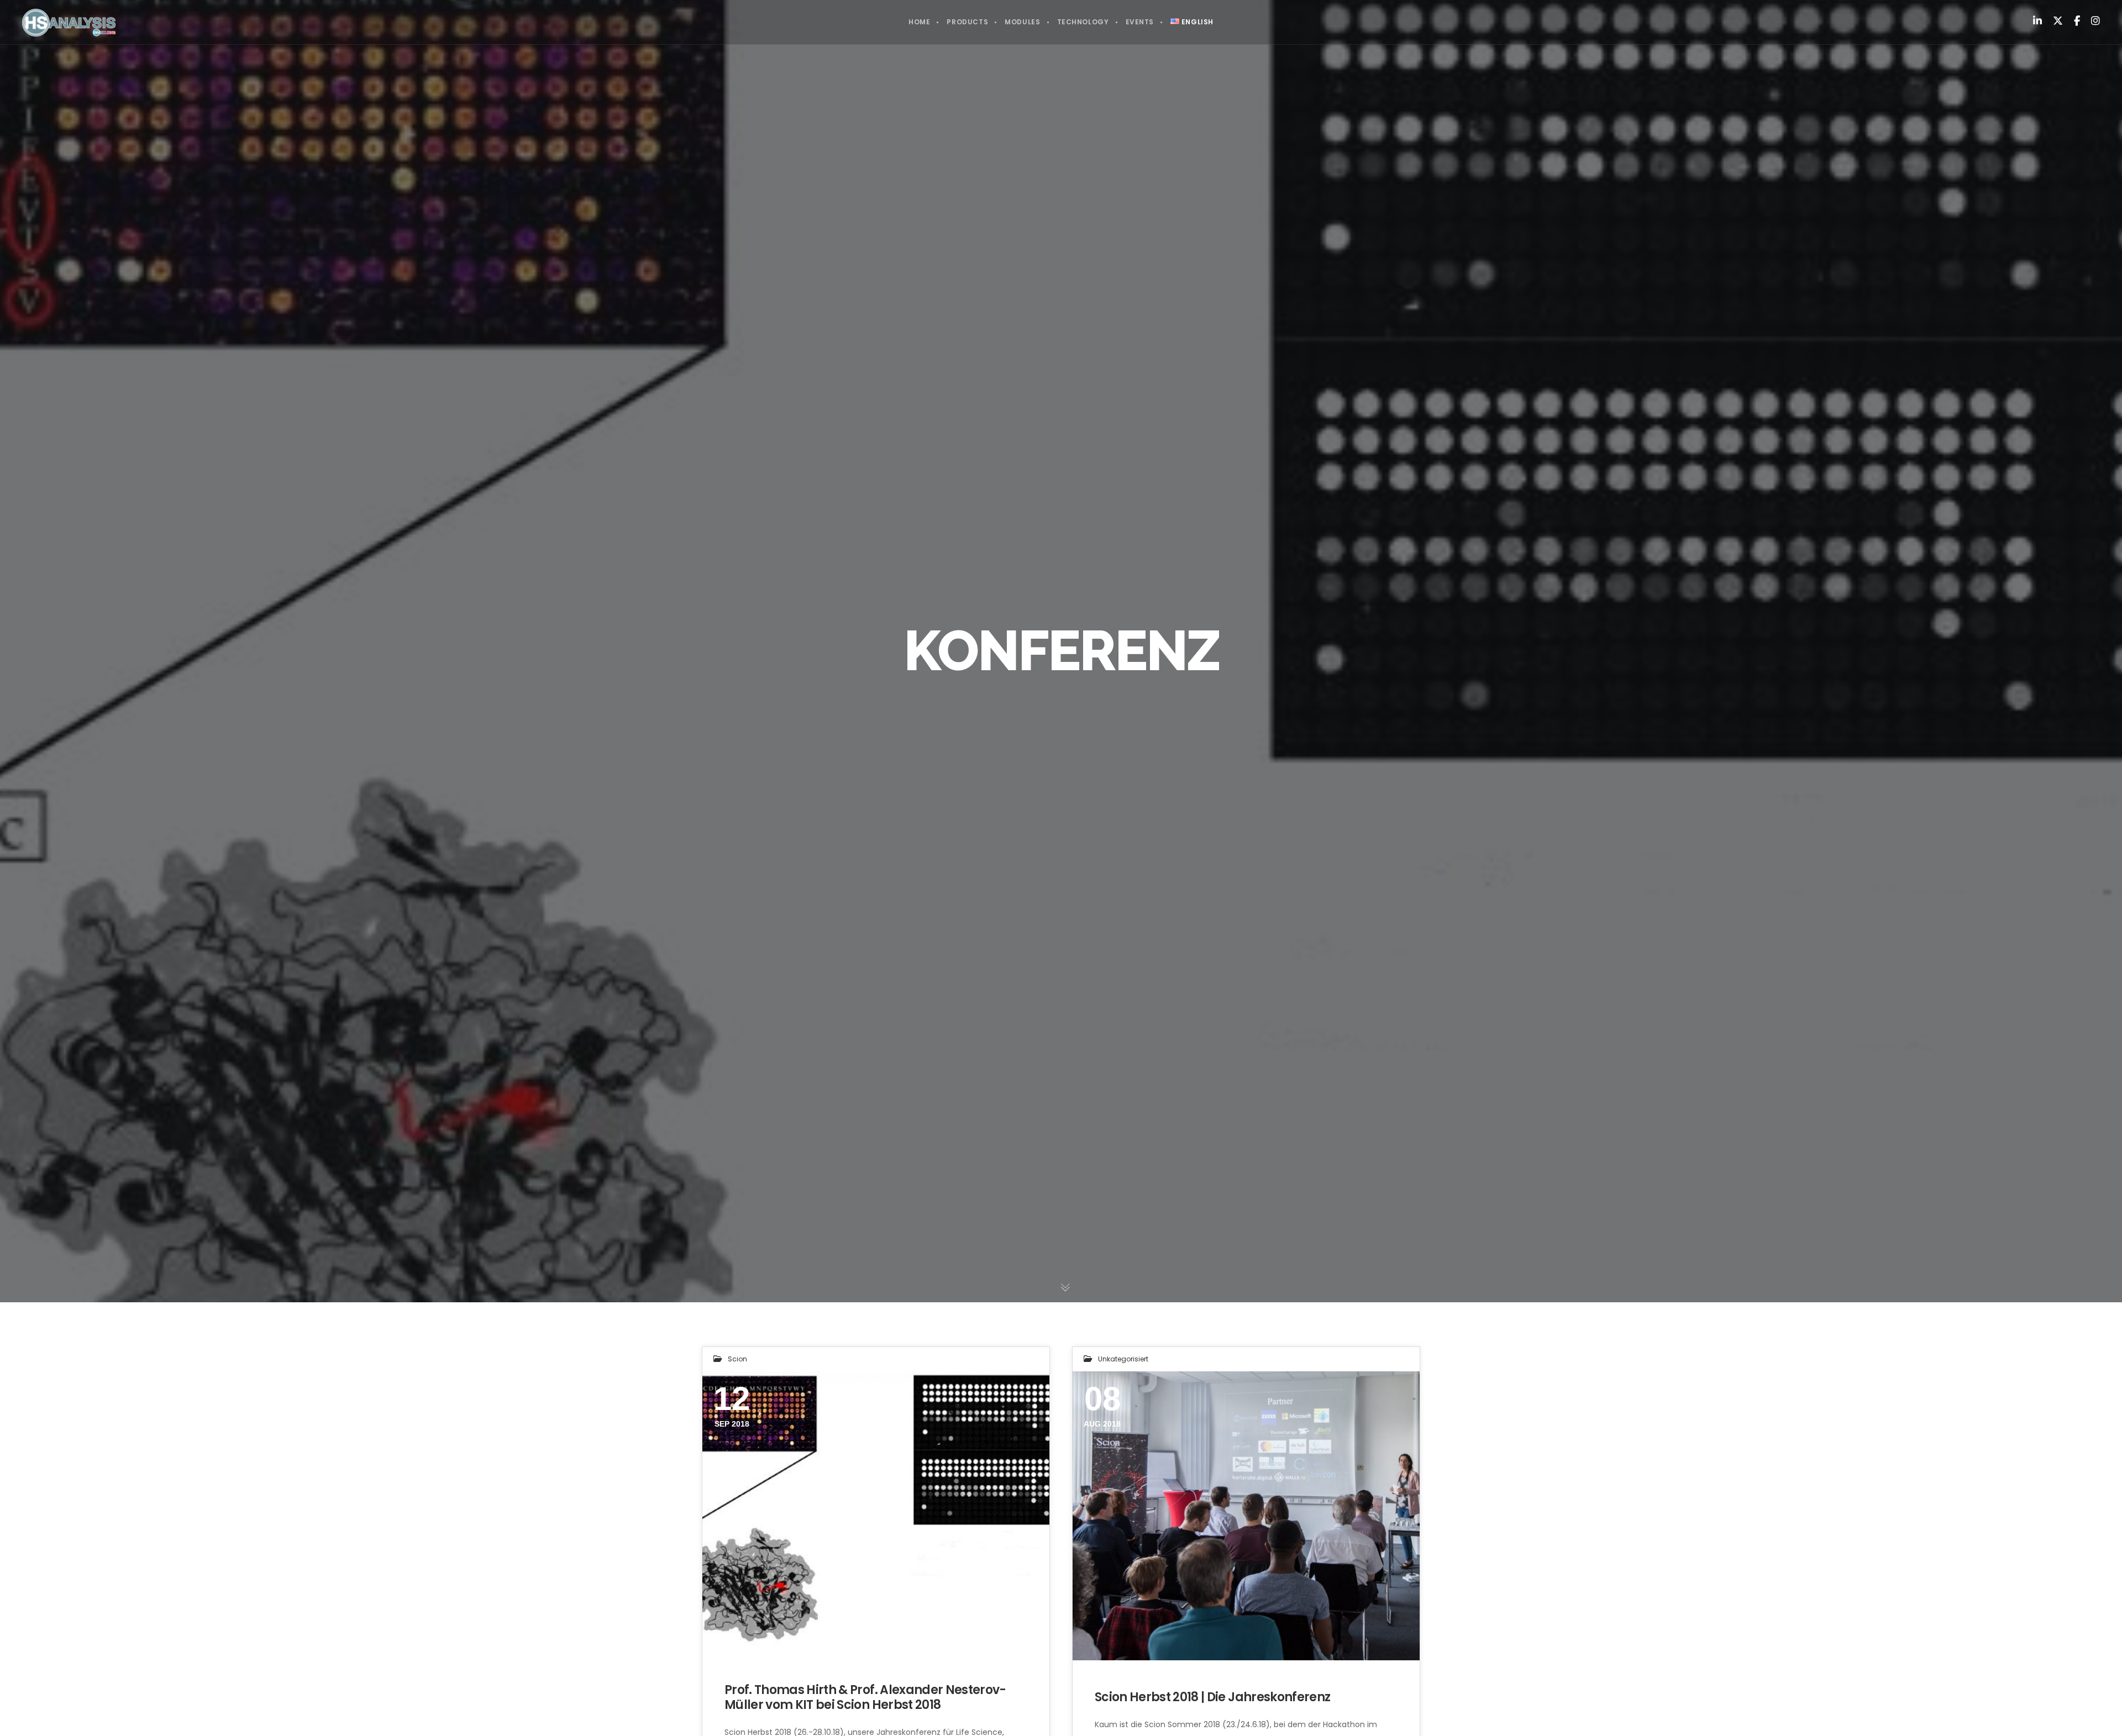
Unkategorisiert (1123, 1359)
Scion (737, 1359)
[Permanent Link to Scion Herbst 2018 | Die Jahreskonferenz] (1246, 1516)
